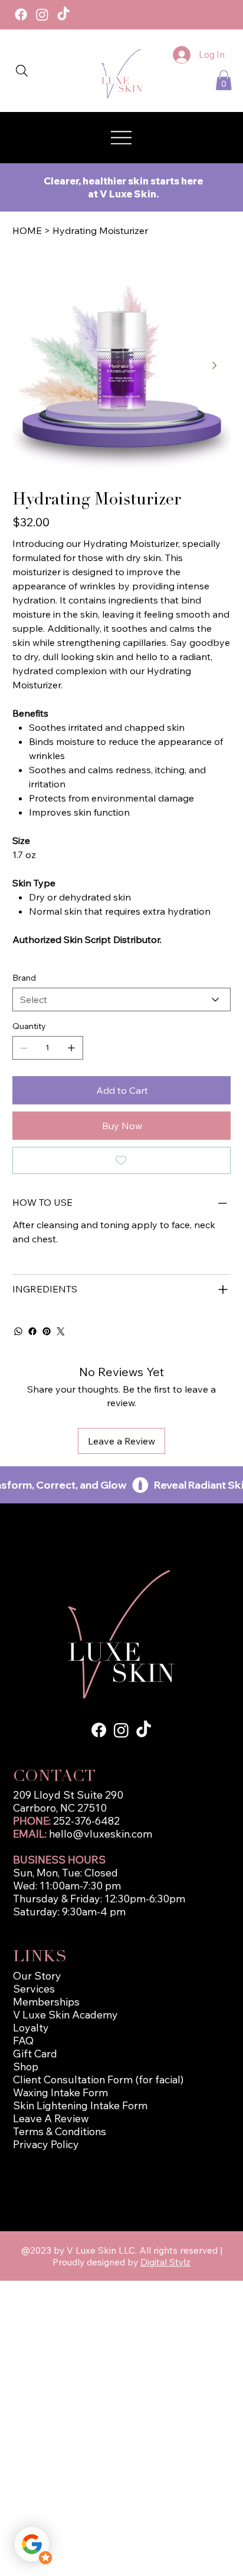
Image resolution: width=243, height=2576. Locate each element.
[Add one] (71, 1048)
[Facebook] (21, 14)
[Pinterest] (47, 1331)
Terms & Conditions (60, 2131)
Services (34, 1988)
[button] (224, 80)
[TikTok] (63, 14)
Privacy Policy (46, 2144)
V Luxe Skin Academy (65, 2014)
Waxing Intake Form (62, 2092)
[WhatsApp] (18, 1331)
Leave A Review (51, 2118)
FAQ (23, 2040)
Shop (26, 2066)
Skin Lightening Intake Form (80, 2105)
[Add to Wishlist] (122, 1160)
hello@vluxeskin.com (101, 1833)
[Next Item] (215, 366)
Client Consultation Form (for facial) (98, 2079)
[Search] (22, 71)
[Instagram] (42, 14)
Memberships (46, 2001)
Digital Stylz (165, 2262)
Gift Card (35, 2053)
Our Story (37, 1975)
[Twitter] (61, 1331)
